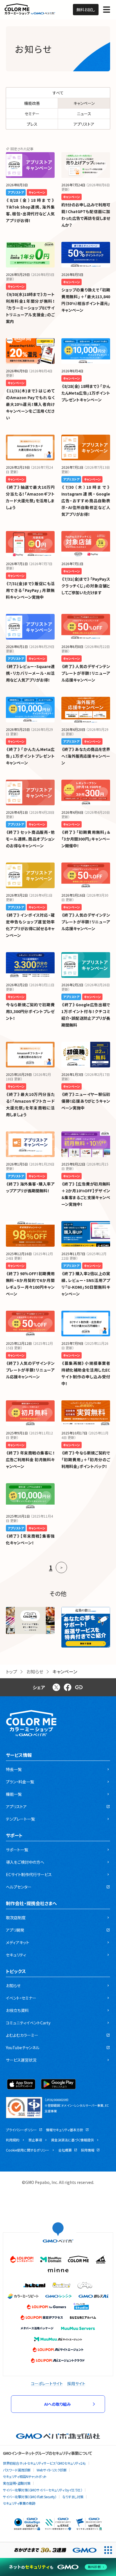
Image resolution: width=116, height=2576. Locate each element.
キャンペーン (84, 103)
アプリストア (84, 124)
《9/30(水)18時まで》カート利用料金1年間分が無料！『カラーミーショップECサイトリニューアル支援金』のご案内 (30, 308)
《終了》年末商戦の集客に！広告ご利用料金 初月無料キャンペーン (30, 1460)
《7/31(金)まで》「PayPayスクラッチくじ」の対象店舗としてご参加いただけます (86, 586)
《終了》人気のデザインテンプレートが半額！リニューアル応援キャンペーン (86, 673)
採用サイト (76, 2383)
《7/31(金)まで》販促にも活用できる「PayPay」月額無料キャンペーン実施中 (30, 590)
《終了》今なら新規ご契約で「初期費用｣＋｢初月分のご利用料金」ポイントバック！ (86, 1460)
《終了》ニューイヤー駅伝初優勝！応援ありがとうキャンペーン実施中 (86, 1101)
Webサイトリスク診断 (52, 2470)
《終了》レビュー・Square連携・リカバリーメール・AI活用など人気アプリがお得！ (30, 673)
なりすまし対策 (73, 2497)
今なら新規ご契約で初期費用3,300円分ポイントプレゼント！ (30, 1011)
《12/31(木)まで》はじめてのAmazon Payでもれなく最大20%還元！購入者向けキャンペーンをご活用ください (30, 404)
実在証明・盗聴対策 (17, 2483)
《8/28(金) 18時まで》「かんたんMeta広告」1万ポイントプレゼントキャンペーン (86, 393)
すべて (58, 93)
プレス (32, 124)
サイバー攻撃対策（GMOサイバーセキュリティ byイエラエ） (43, 2490)
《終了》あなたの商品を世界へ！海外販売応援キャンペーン (86, 756)
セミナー (32, 114)
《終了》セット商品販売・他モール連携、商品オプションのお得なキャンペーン (30, 839)
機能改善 (32, 103)
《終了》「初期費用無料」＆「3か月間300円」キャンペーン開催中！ (86, 839)
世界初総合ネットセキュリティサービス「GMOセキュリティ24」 (44, 2463)
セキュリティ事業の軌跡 (19, 2503)
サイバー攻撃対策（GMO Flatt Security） (30, 2497)
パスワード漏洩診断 (17, 2470)
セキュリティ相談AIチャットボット (25, 2476)
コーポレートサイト (47, 2383)
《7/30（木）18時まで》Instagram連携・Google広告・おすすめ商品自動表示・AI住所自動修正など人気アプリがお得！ (86, 501)
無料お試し (86, 10)
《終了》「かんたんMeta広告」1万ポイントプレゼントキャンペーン (30, 756)
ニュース (84, 114)
